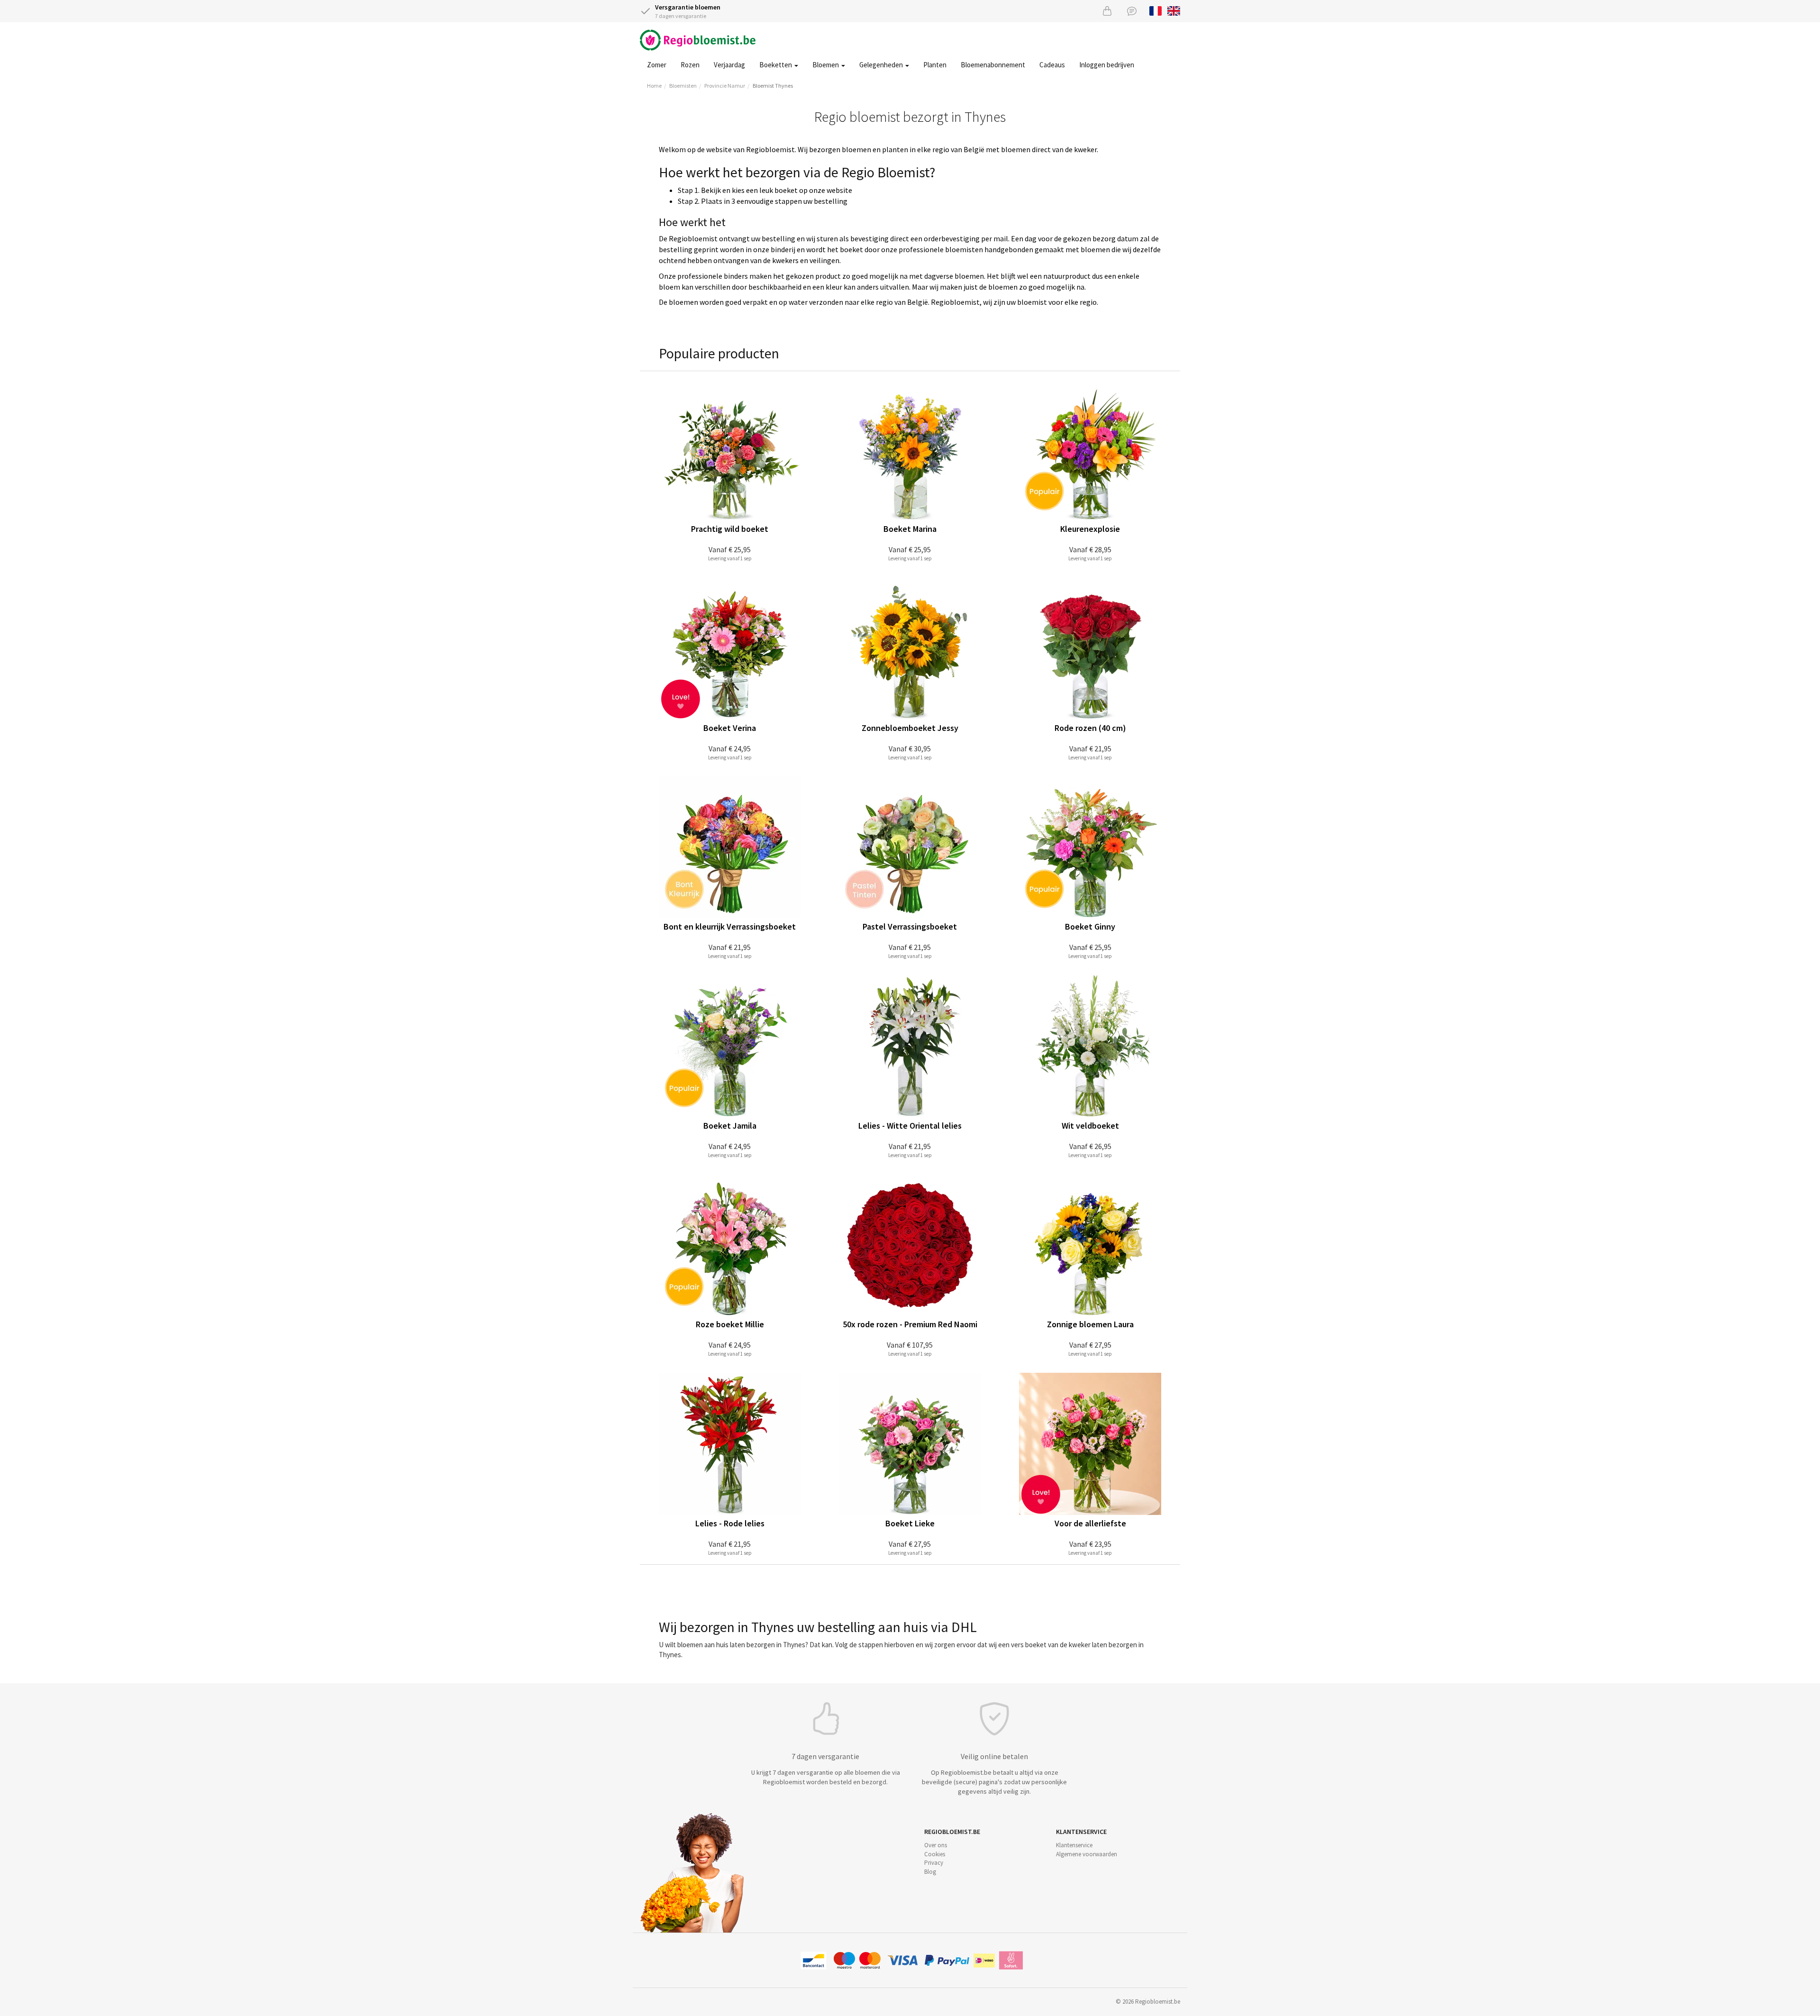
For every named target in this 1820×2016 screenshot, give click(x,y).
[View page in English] (1174, 10)
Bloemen (826, 65)
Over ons (936, 1845)
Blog (930, 1872)
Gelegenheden (882, 65)
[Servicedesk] (1132, 11)
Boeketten (776, 65)
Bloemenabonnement (993, 65)
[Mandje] (1107, 11)
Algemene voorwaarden (1087, 1854)
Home (654, 86)
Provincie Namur (725, 86)
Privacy (934, 1863)
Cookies (935, 1854)
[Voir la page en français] (1156, 10)
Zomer (657, 65)
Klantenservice (1074, 1845)
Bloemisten (683, 86)
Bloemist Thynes (773, 86)
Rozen (690, 65)
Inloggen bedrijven (1107, 65)
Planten (935, 65)
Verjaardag (729, 65)
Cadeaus (1052, 65)
